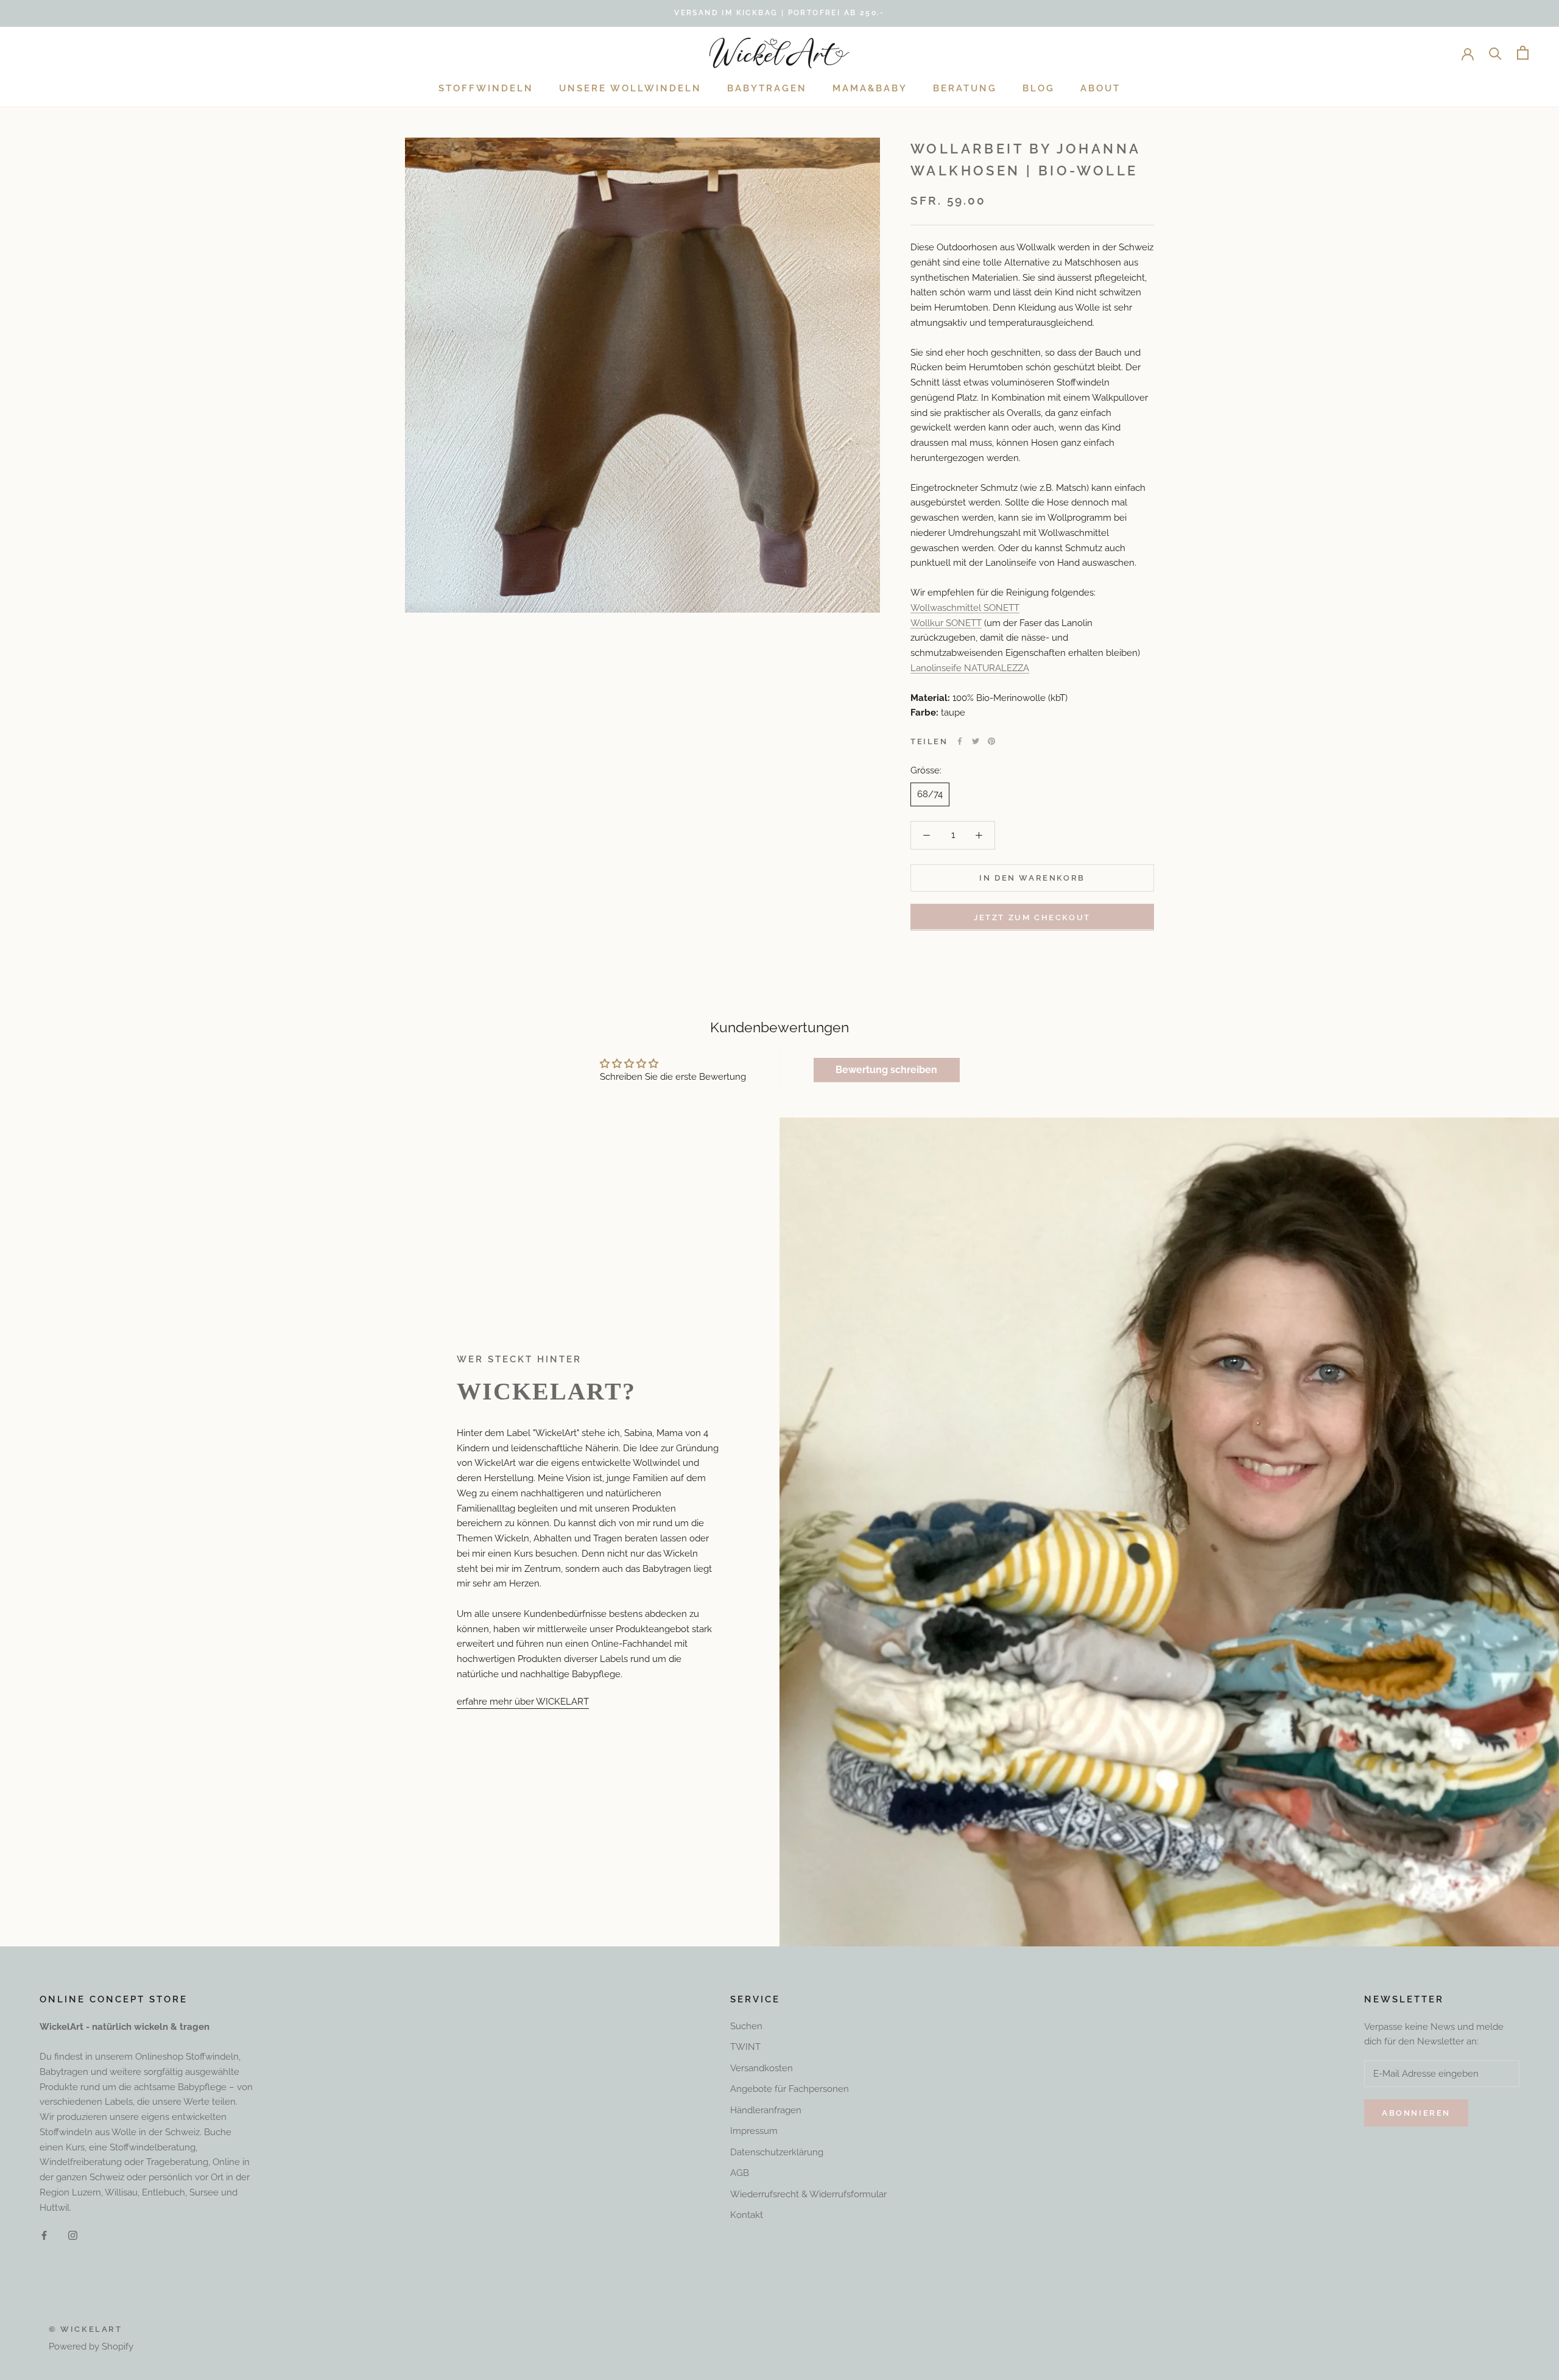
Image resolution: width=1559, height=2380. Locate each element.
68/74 (930, 794)
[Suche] (1495, 53)
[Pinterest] (991, 741)
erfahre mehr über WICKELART (523, 1702)
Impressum (754, 2131)
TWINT (745, 2047)
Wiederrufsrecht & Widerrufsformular (808, 2194)
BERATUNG (965, 88)
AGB (740, 2173)
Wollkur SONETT (946, 622)
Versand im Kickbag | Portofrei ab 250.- (779, 13)
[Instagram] (73, 2235)
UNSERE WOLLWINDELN (630, 88)
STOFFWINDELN (486, 88)
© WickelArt (86, 2329)
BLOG (1039, 88)
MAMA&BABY (870, 88)
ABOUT (1100, 88)
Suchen (746, 2026)
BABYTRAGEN (767, 88)
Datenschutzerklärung (777, 2152)
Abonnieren (1416, 2113)
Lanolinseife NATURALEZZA (970, 667)
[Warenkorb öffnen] (1523, 53)
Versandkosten (762, 2068)
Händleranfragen (766, 2110)
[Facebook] (960, 741)
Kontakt (747, 2215)
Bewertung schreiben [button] (886, 1070)
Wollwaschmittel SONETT (965, 607)
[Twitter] (976, 741)
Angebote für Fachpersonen (790, 2089)
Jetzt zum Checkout (1032, 917)
